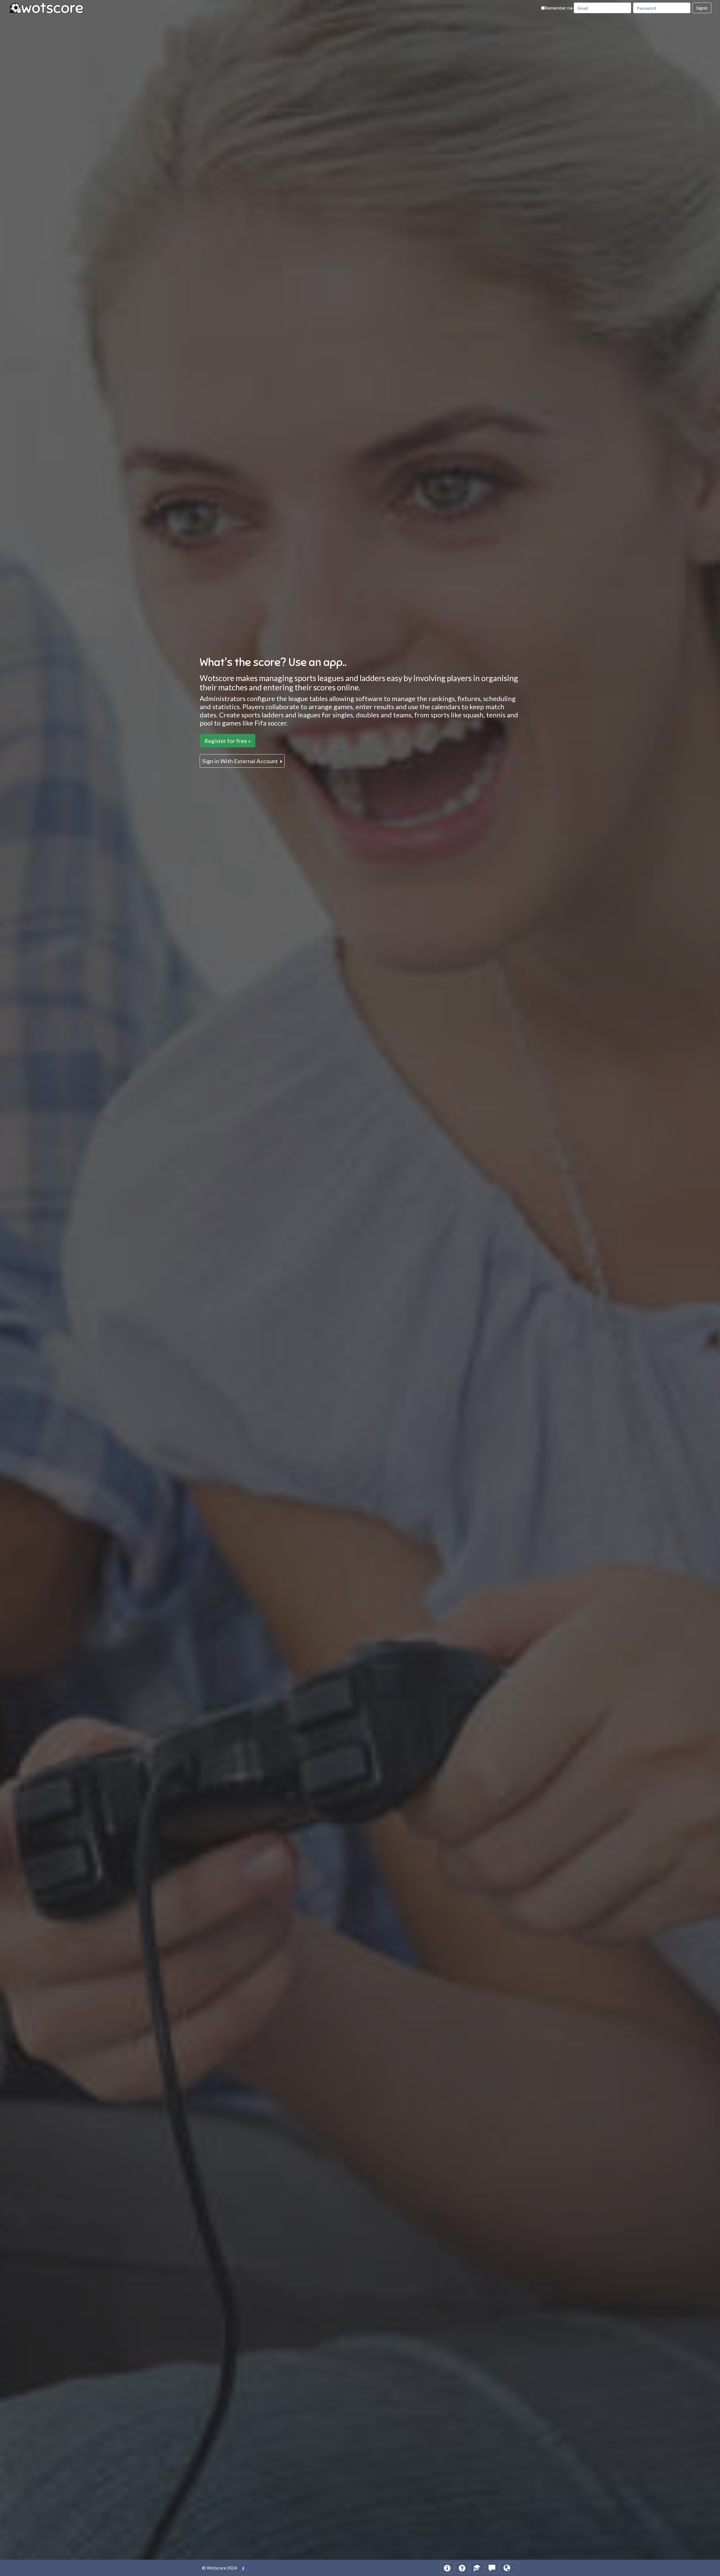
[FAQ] (462, 2568)
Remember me (559, 8)
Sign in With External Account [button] (241, 761)
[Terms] (477, 2568)
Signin (702, 8)
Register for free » (228, 741)
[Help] (447, 2568)
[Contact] (492, 2568)
